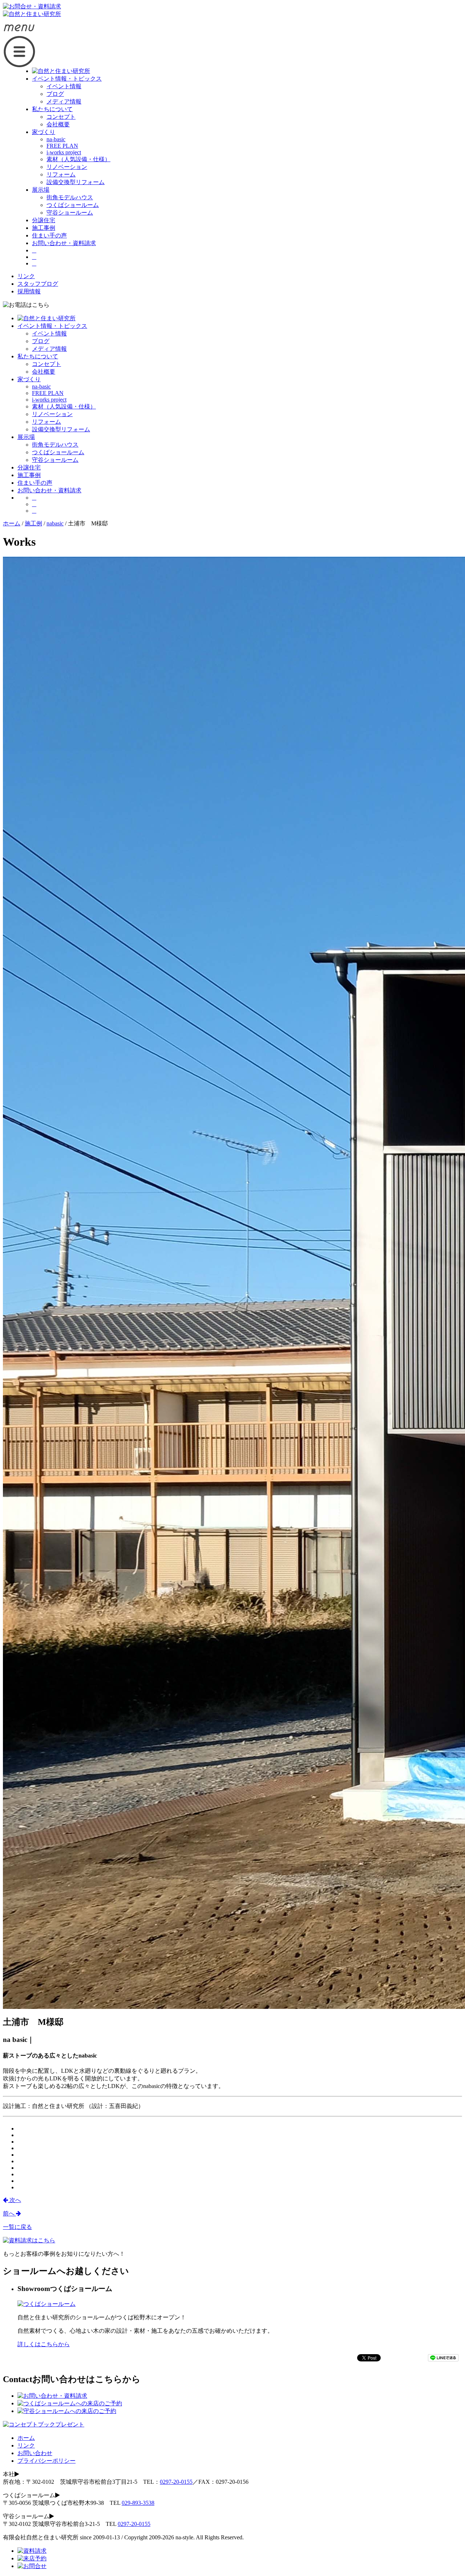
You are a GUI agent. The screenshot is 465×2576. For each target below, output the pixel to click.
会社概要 (58, 124)
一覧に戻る (17, 2227)
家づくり (44, 132)
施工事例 (44, 228)
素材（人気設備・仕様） (78, 159)
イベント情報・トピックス (67, 79)
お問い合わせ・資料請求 (64, 243)
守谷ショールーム (70, 213)
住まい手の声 (49, 235)
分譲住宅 (44, 220)
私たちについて (52, 109)
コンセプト (61, 117)
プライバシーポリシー (46, 2461)
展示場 (41, 190)
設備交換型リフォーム (76, 182)
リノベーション (67, 167)
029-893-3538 (138, 2503)
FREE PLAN (62, 146)
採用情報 (29, 291)
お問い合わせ (35, 2453)
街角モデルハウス (70, 197)
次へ (15, 2200)
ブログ (55, 94)
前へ (9, 2213)
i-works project (64, 152)
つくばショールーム (73, 205)
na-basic (56, 139)
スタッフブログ (38, 284)
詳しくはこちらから (44, 2344)
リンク (26, 276)
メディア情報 (64, 101)
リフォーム (61, 174)
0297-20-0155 (176, 2482)
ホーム (26, 2438)
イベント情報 (64, 86)
